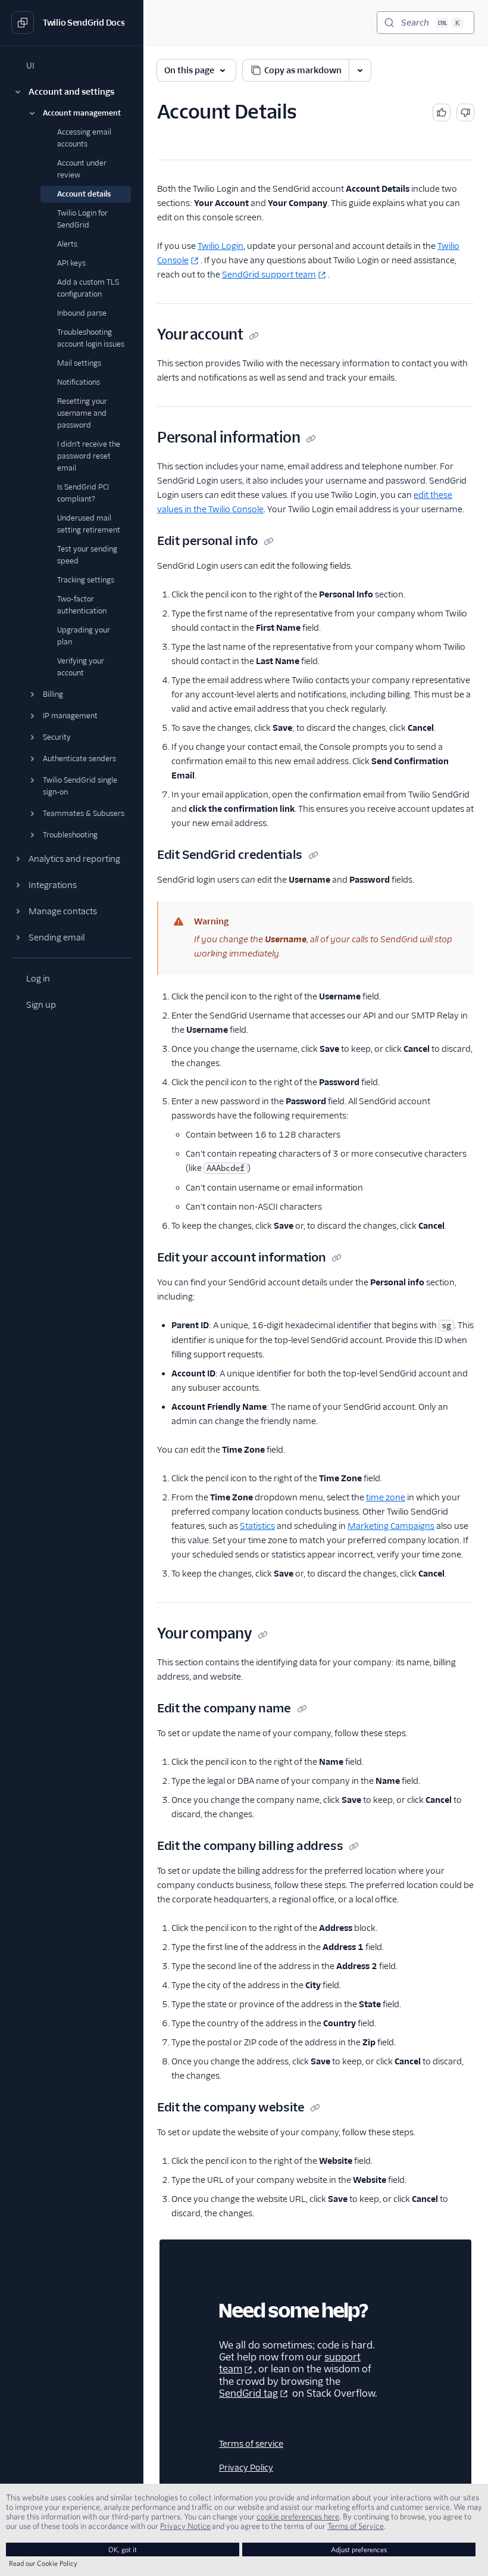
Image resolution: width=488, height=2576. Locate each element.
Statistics (257, 1526)
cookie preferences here (298, 2516)
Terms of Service (356, 2526)
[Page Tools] (360, 70)
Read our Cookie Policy (43, 2563)
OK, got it (123, 2549)
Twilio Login (220, 246)
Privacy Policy (246, 2468)
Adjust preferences (359, 2549)
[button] (71, 92)
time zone (386, 1497)
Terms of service (251, 2444)
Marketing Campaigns (391, 1526)
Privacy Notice (185, 2526)
